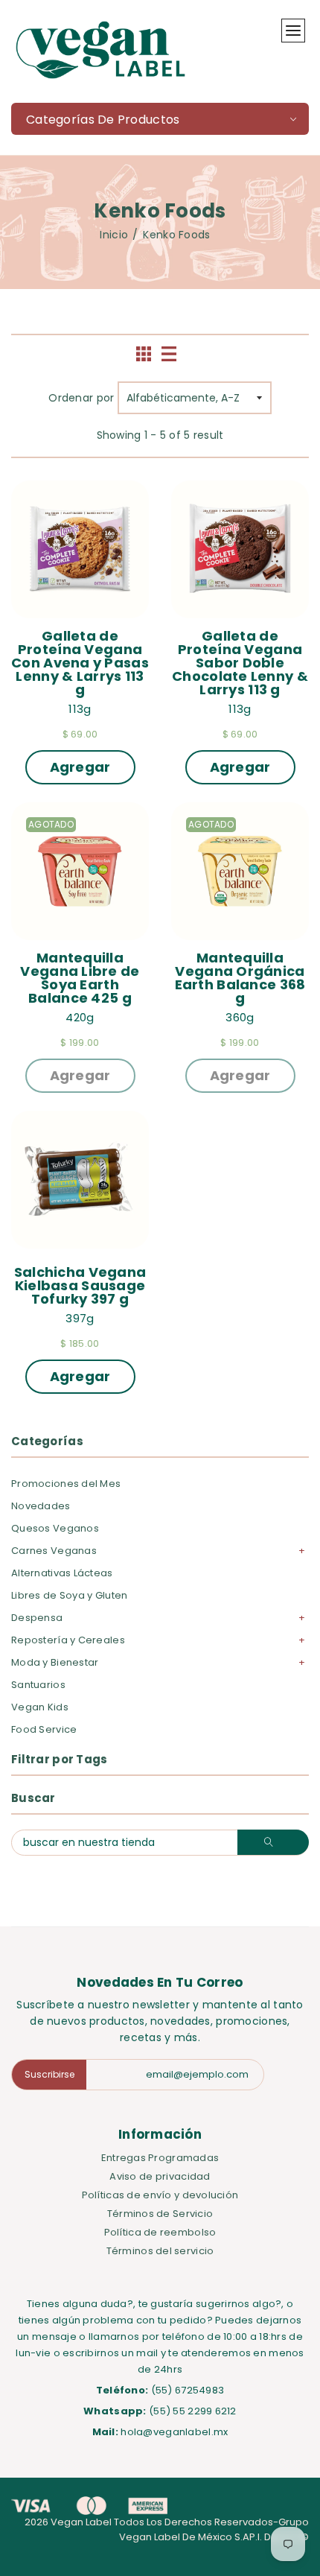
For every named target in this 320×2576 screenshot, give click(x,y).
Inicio (114, 235)
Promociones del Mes (66, 1484)
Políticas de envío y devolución (160, 2195)
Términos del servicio (160, 2251)
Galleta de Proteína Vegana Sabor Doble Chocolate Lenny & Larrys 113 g (240, 663)
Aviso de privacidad (160, 2176)
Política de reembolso (160, 2232)
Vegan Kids (40, 1707)
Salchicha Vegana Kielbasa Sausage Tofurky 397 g (81, 1286)
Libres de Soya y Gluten (69, 1595)
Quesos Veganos (55, 1528)
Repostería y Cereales (68, 1640)
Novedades (41, 1506)
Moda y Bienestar (55, 1662)
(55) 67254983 (188, 2390)
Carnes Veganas (54, 1551)
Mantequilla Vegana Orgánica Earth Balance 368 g (242, 978)
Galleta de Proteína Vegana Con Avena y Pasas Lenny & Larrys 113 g (80, 663)
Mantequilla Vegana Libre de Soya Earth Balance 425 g (81, 978)
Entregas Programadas (160, 2158)
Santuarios (38, 1685)
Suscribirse (49, 2074)
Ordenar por (81, 398)
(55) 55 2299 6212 (193, 2411)
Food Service (44, 1729)
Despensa (37, 1618)
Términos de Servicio (160, 2214)
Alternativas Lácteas (62, 1573)
